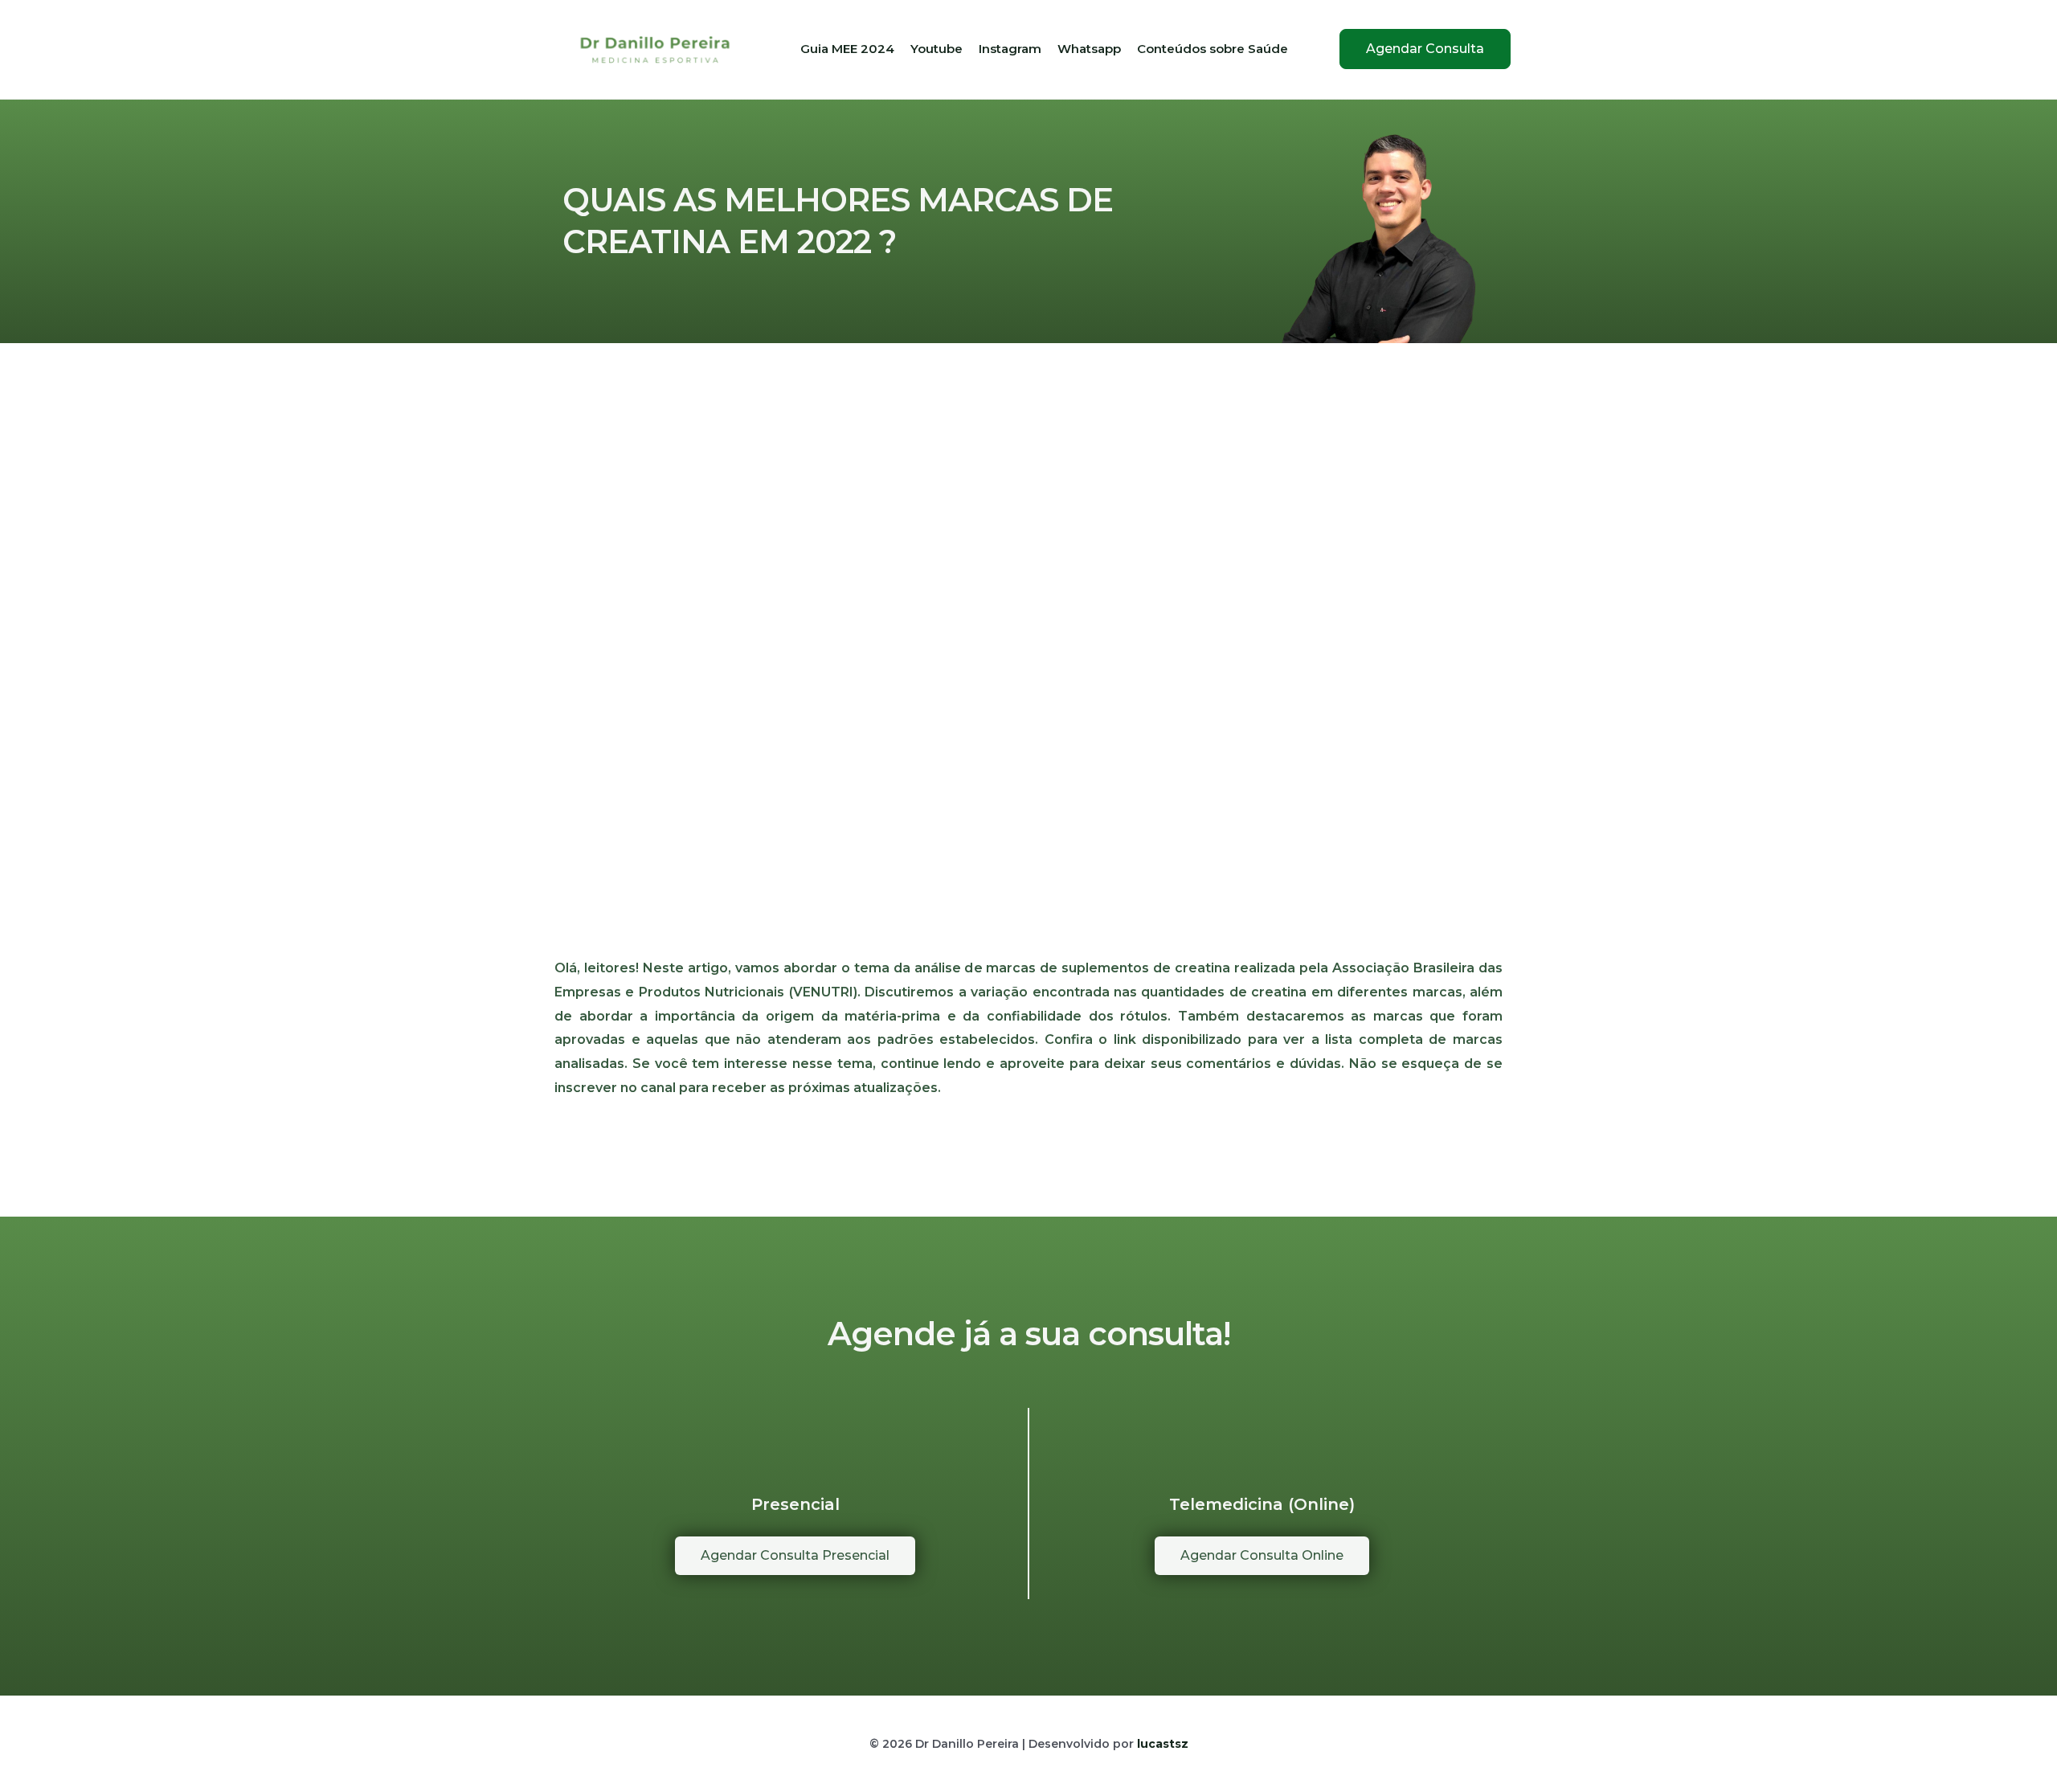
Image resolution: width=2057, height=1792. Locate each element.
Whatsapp (1089, 49)
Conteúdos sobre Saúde (1213, 49)
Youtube (936, 49)
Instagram (1010, 49)
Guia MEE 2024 (847, 49)
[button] (1425, 49)
